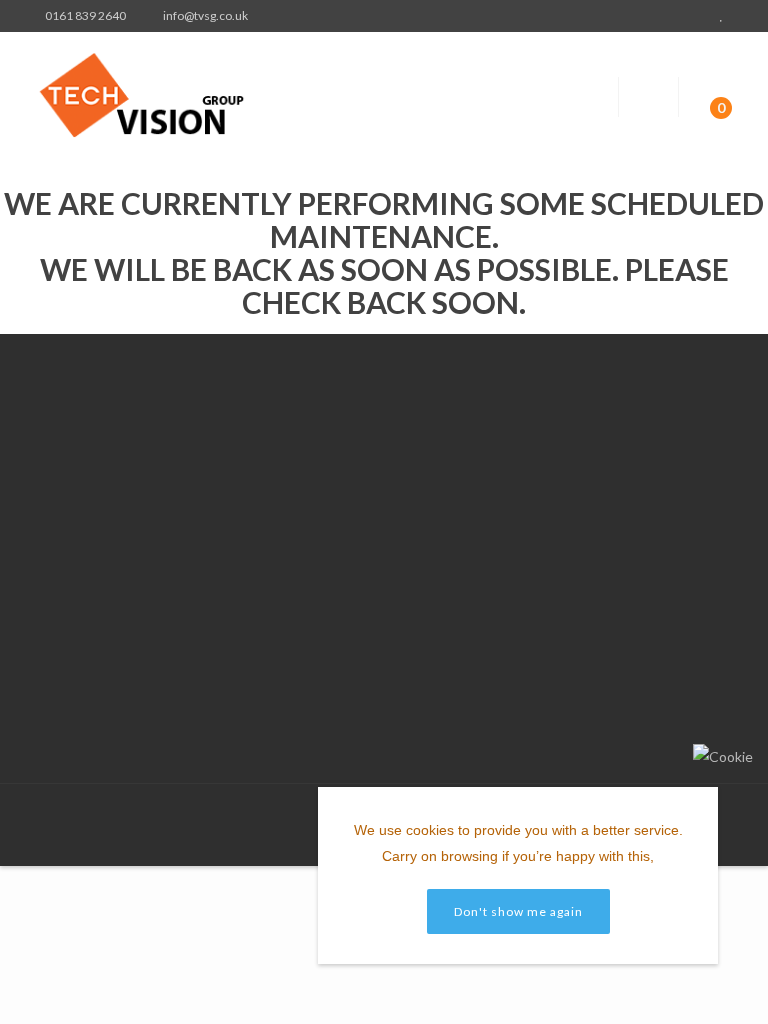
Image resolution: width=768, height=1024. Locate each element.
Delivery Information (279, 475)
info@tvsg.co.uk (119, 700)
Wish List (408, 567)
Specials (568, 475)
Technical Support (272, 525)
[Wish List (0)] (724, 15)
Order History (422, 542)
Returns (404, 517)
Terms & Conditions (277, 500)
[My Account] (684, 15)
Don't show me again (518, 911)
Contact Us (415, 467)
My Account (417, 492)
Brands (565, 450)
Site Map (570, 500)
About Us (245, 450)
